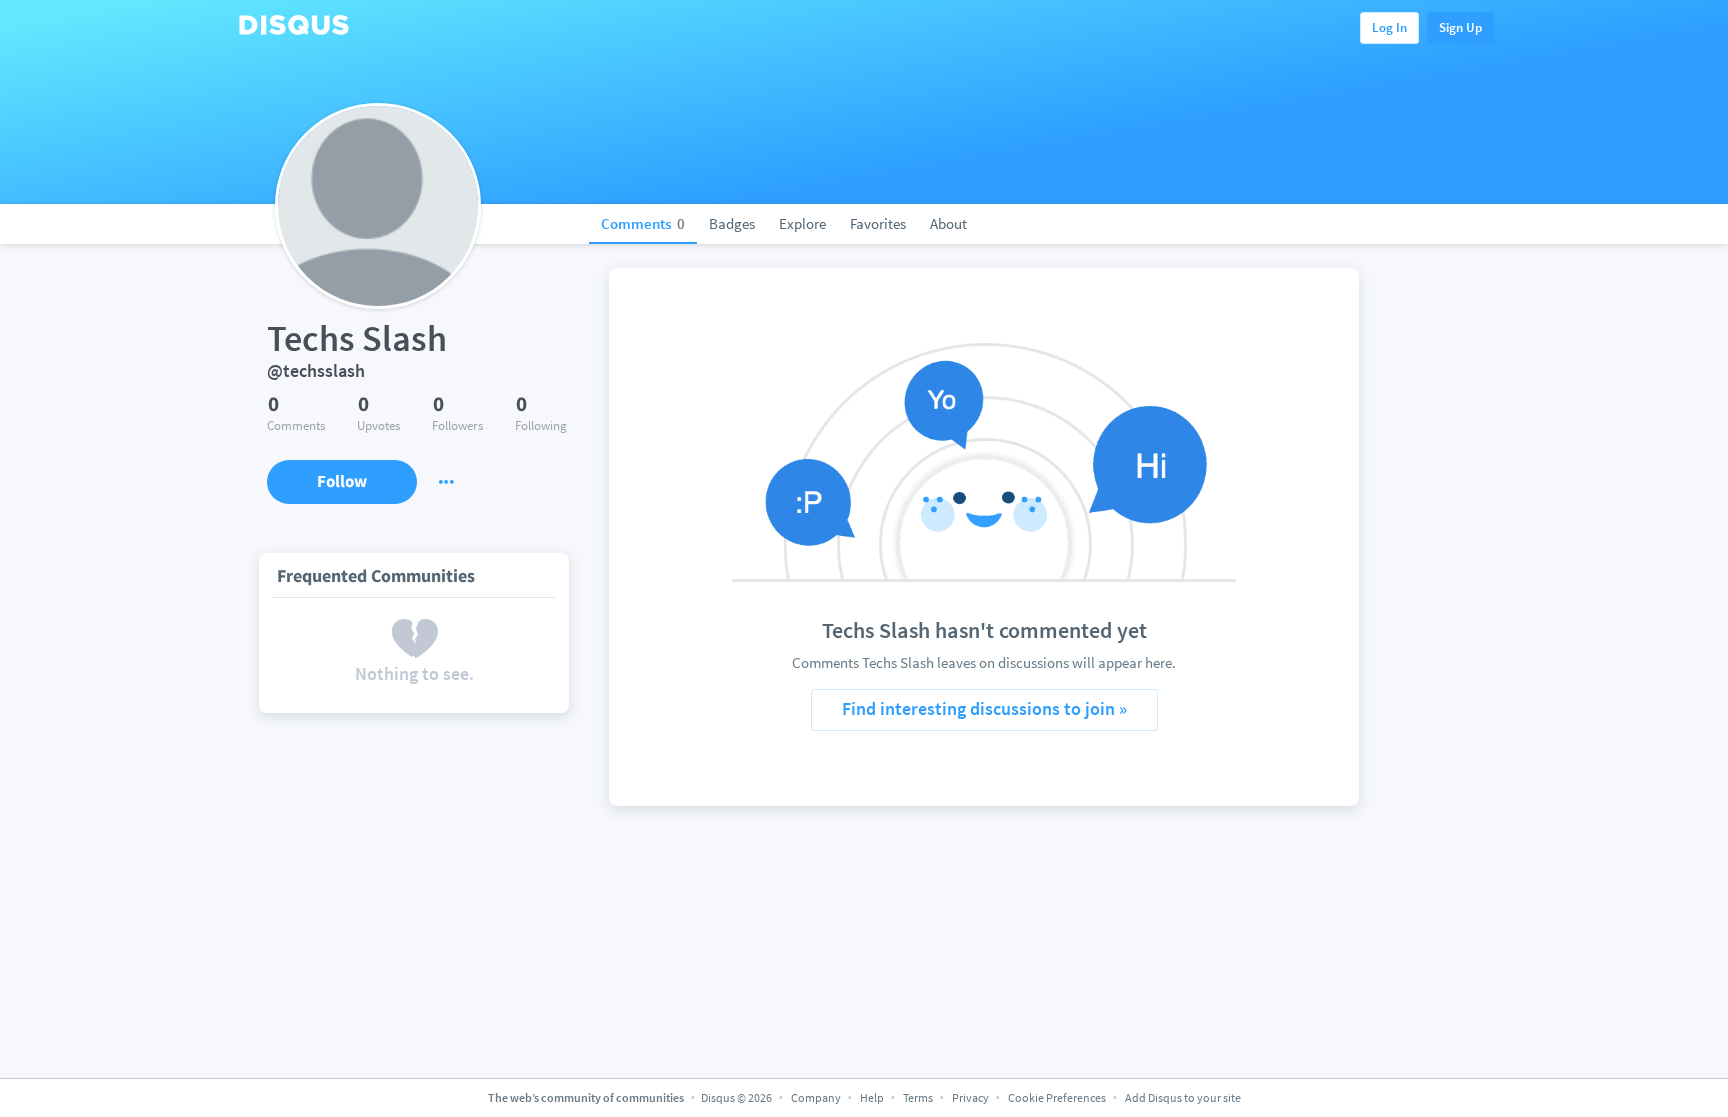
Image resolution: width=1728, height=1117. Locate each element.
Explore (802, 223)
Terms (918, 1097)
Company (816, 1097)
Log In (1389, 27)
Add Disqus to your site (1183, 1097)
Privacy (970, 1097)
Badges (732, 223)
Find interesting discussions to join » (984, 708)
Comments (643, 223)
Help (872, 1097)
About (948, 223)
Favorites (878, 223)
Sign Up (1460, 27)
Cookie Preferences (1058, 1097)
